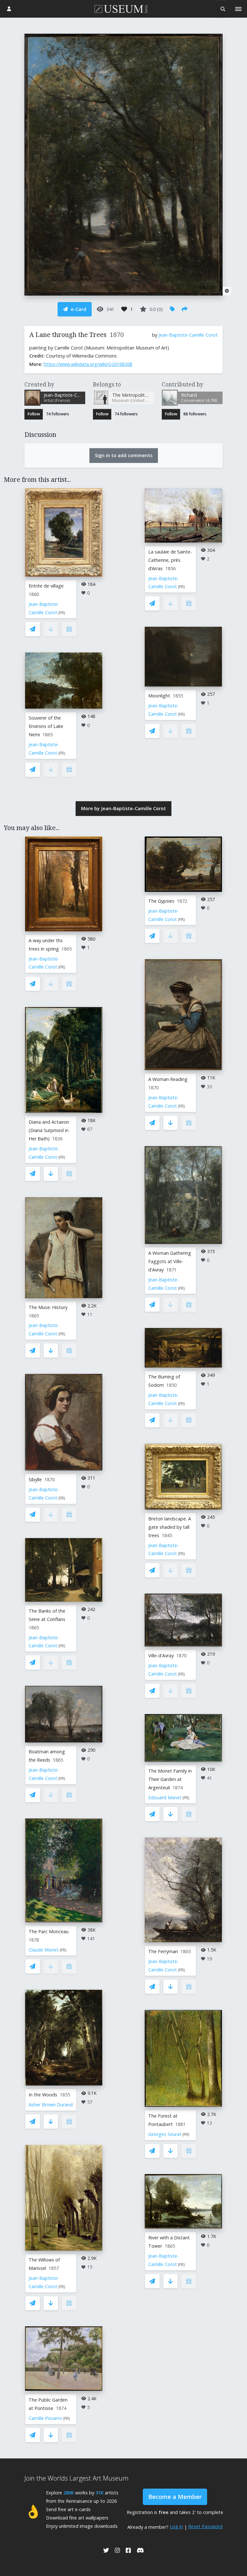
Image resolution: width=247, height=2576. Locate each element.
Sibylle (35, 1479)
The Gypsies (161, 901)
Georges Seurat (165, 2134)
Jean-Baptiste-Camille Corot (188, 335)
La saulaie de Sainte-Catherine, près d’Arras (170, 560)
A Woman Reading (168, 1079)
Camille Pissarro (45, 2418)
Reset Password (205, 2526)
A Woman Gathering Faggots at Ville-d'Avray (170, 1261)
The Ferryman (163, 1951)
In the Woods (43, 2095)
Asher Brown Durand (51, 2105)
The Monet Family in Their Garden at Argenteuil (170, 1779)
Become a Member (175, 2497)
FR (62, 613)
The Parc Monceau (49, 1931)
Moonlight (159, 696)
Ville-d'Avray (161, 1655)
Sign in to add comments (124, 455)
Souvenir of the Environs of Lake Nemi (46, 726)
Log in (176, 2526)
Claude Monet (44, 1950)
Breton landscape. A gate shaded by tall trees (170, 1527)
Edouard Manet (165, 1797)
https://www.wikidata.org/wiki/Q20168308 (88, 364)
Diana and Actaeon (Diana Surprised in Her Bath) (49, 1130)
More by (123, 808)
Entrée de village (46, 586)
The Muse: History (48, 1307)
